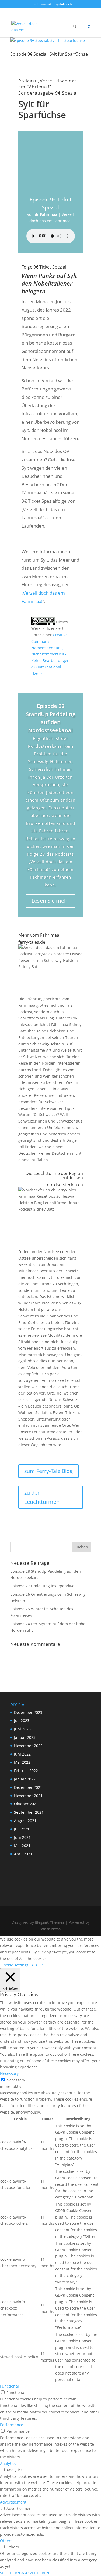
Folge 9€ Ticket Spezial (44, 267)
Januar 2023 (25, 1737)
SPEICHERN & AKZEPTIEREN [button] (25, 2573)
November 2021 (28, 1796)
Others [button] (6, 2541)
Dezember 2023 (28, 1712)
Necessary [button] (9, 2073)
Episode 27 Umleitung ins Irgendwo (42, 1586)
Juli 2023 (22, 1721)
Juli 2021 (22, 1829)
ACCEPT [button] (38, 1965)
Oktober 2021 (26, 1804)
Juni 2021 (22, 1837)
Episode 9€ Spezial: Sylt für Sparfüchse (49, 54)
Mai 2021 (22, 1845)
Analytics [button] (8, 2463)
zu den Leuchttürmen (42, 1497)
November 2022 (28, 1746)
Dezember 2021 (28, 1787)
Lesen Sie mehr (50, 901)
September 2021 (29, 1812)
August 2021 (25, 1821)
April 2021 (23, 1854)
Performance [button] (12, 2425)
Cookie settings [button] (15, 1965)
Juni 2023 (22, 1729)
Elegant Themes (50, 1922)
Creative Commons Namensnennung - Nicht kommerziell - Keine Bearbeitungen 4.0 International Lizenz (50, 654)
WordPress (50, 1929)
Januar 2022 (25, 1779)
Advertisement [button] (13, 2502)
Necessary (16, 2080)
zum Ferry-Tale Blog (48, 1471)
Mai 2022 (22, 1762)
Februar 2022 (26, 1771)
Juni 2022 (22, 1754)
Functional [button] (9, 2386)
